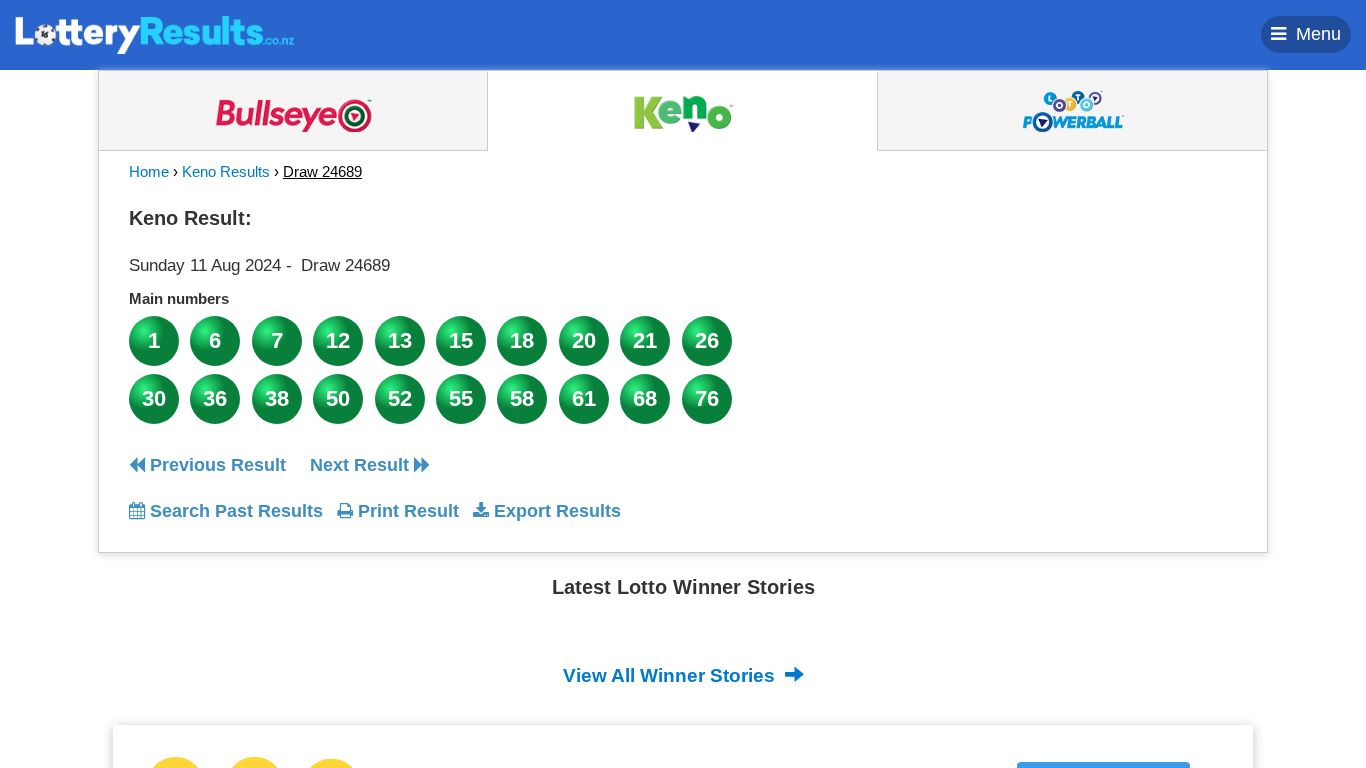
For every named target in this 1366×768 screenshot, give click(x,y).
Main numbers (179, 298)
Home (149, 171)
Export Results (555, 511)
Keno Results (226, 171)
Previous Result (215, 465)
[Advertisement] (1056, 324)
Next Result (362, 465)
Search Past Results (234, 511)
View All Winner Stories (671, 675)
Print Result (406, 511)
